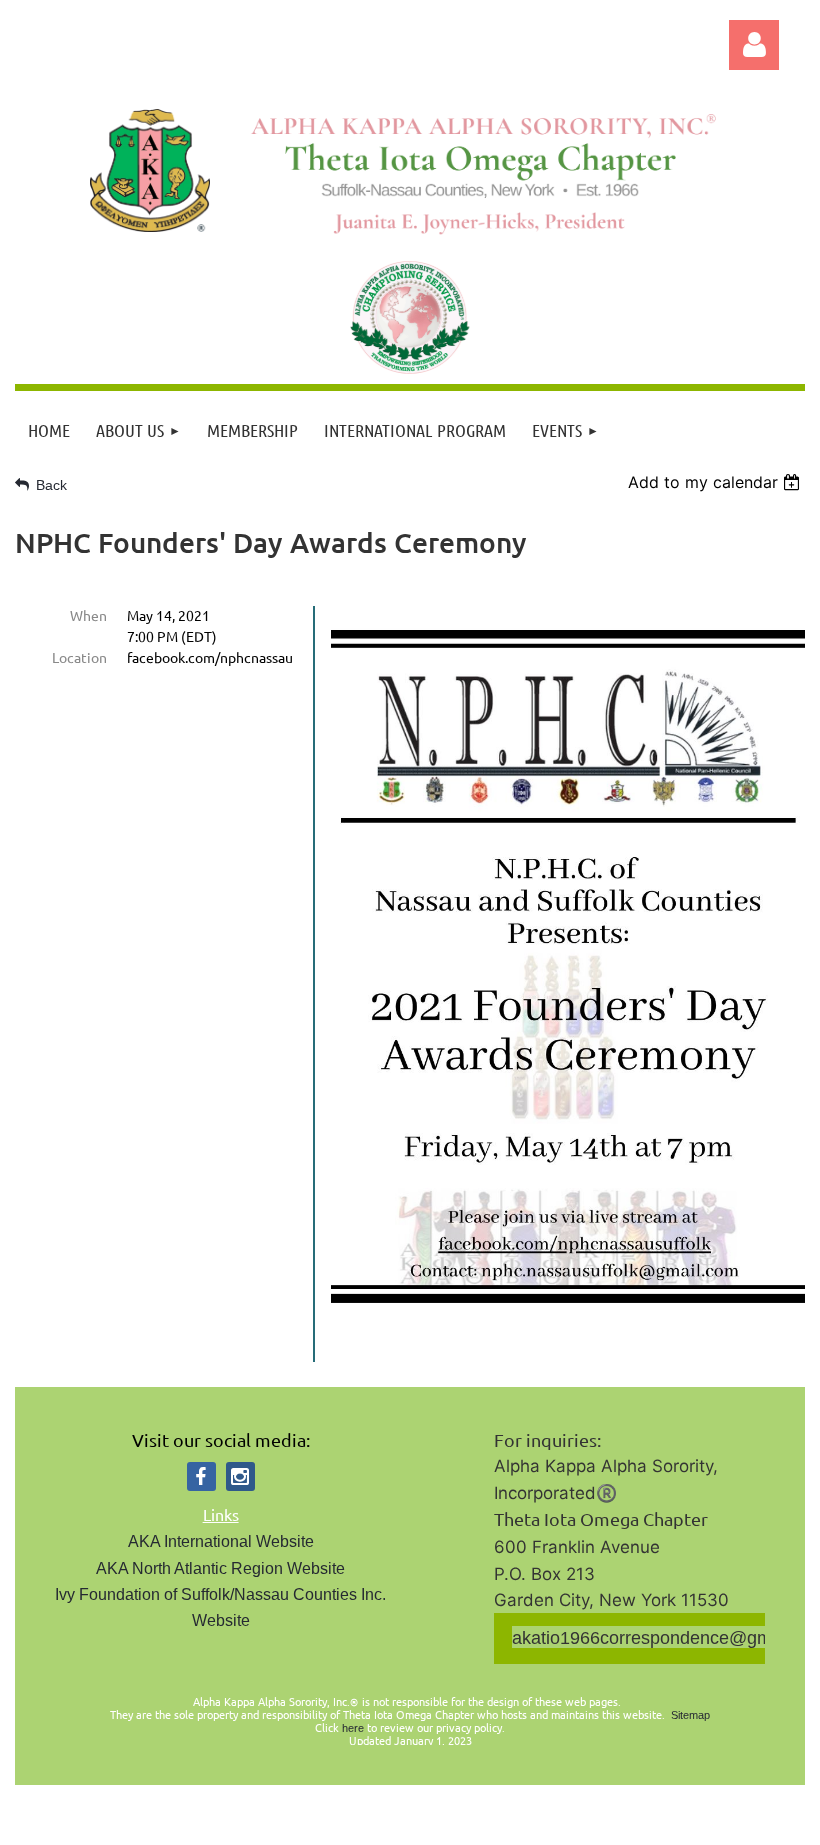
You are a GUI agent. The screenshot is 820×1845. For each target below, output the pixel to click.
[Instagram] (240, 1476)
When (88, 615)
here (353, 1728)
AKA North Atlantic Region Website (220, 1568)
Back (51, 485)
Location (79, 657)
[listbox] (716, 482)
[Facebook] (201, 1476)
